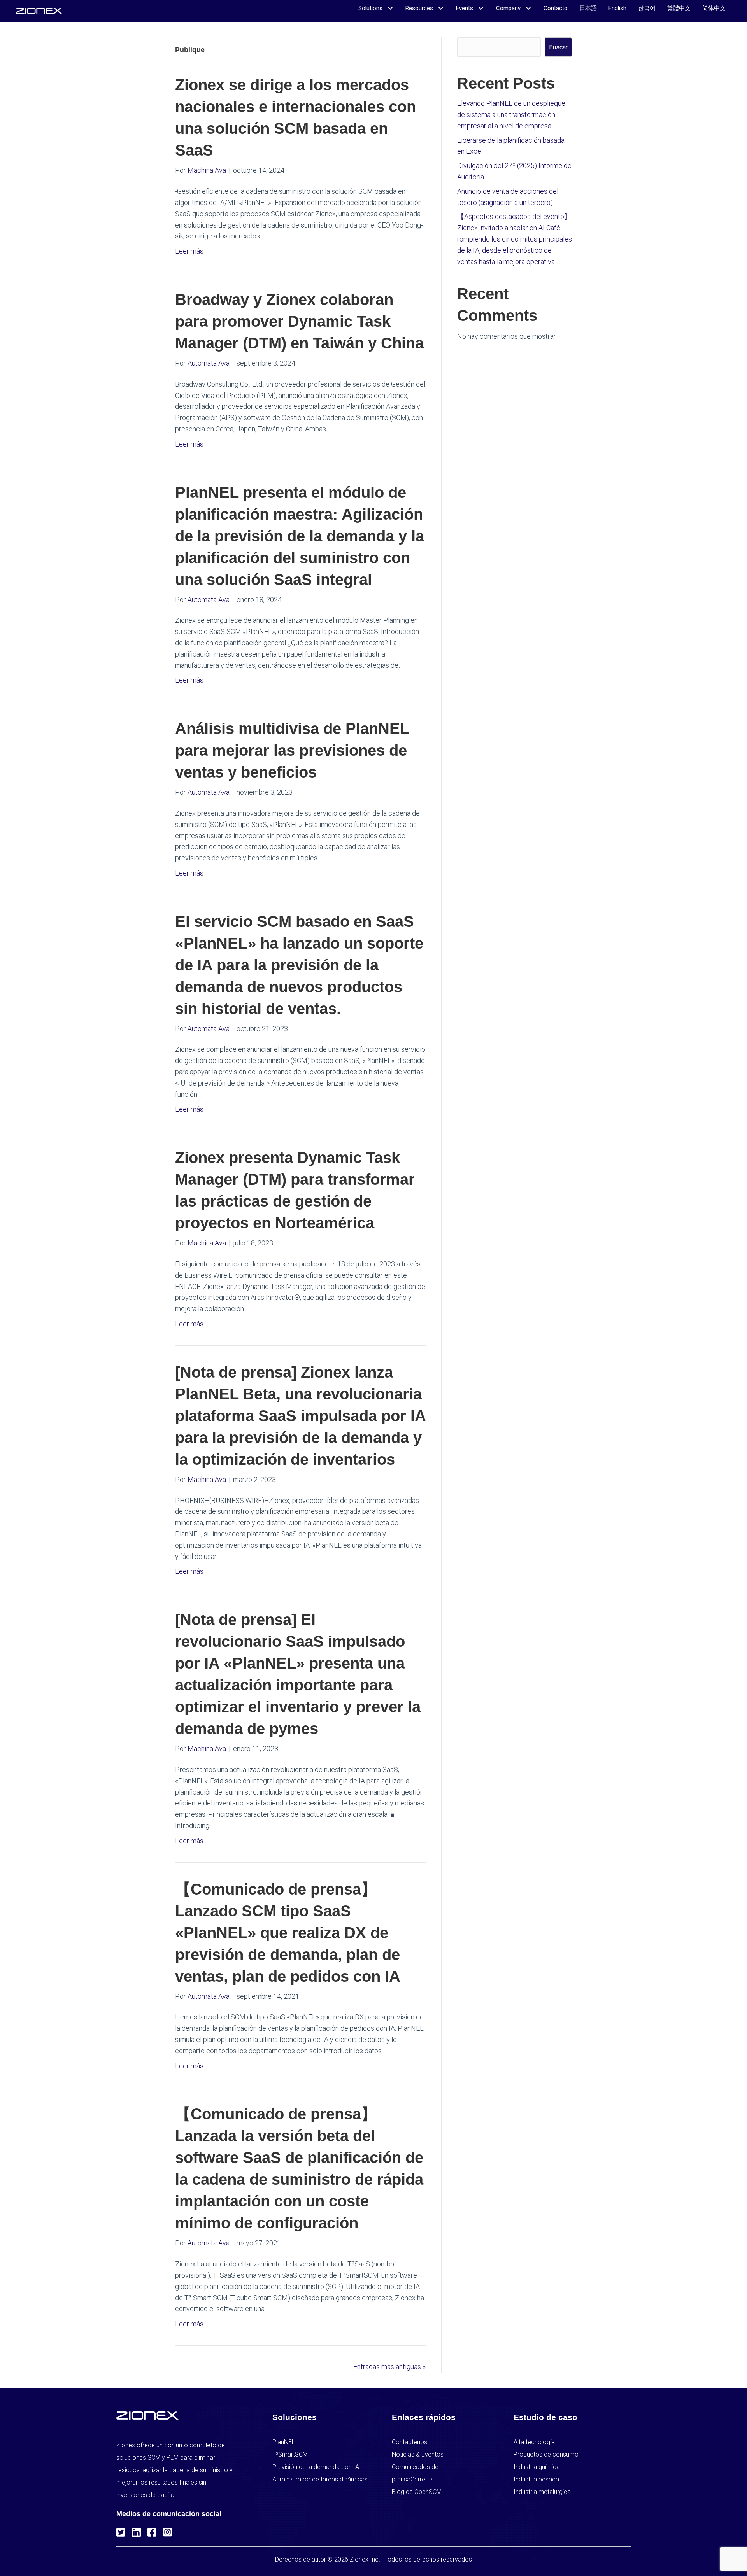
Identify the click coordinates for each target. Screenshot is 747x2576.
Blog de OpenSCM (417, 2492)
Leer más (189, 251)
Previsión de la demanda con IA (316, 2467)
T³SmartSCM (290, 2454)
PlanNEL (284, 2442)
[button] (120, 2531)
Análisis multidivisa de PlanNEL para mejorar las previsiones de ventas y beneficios (292, 750)
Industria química (537, 2467)
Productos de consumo (546, 2454)
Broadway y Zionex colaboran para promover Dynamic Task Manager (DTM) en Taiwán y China (299, 321)
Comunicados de (415, 2467)
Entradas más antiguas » (389, 2367)
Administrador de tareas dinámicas (320, 2479)
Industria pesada (536, 2479)
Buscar (558, 47)
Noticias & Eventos (418, 2454)
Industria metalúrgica (542, 2492)
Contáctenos (409, 2442)
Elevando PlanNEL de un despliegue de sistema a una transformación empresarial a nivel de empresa (511, 115)
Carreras (422, 2479)
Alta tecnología (534, 2442)
